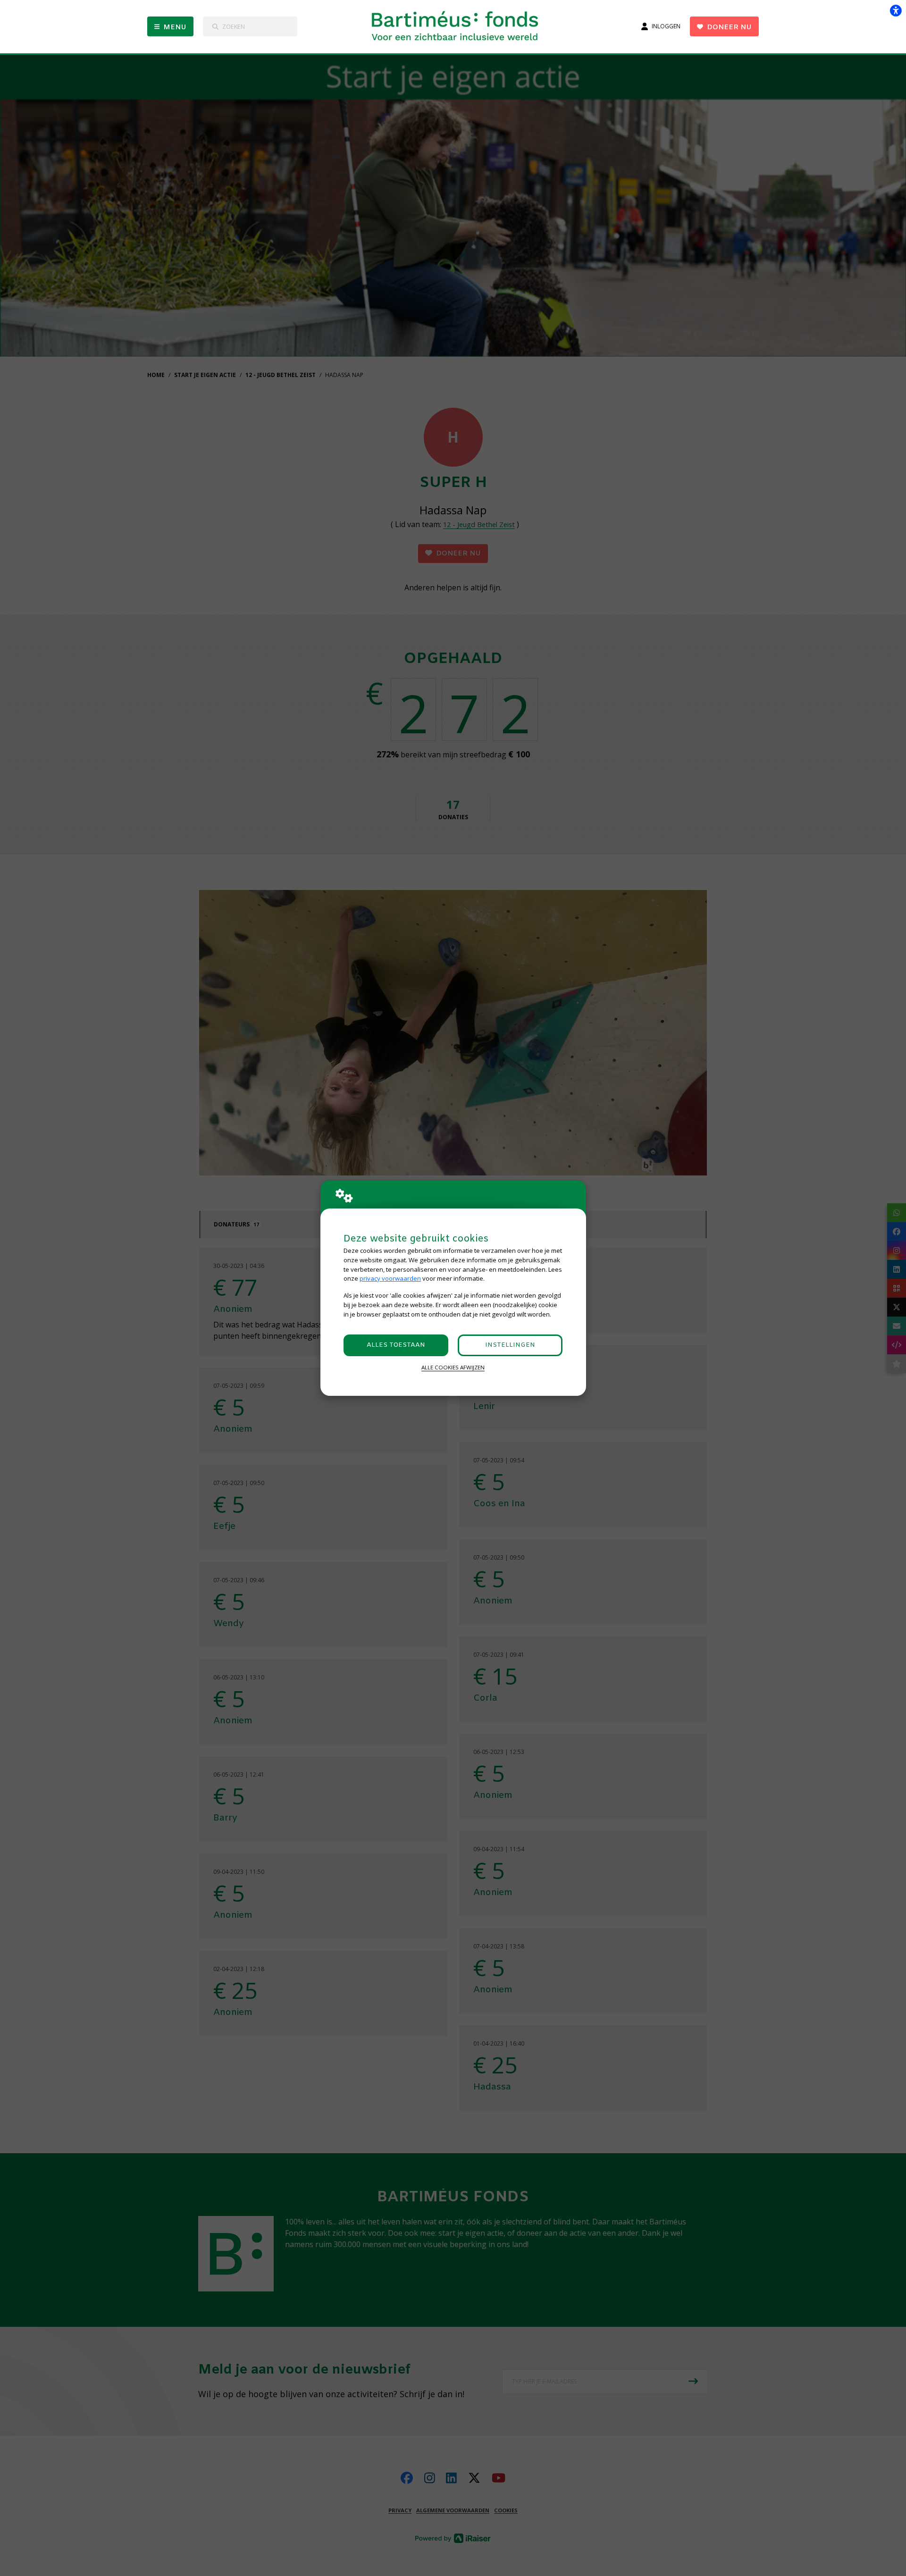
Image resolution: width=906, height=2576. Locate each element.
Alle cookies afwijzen (453, 1367)
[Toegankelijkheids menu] (896, 10)
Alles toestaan (396, 1345)
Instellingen (510, 1345)
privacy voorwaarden (390, 1278)
